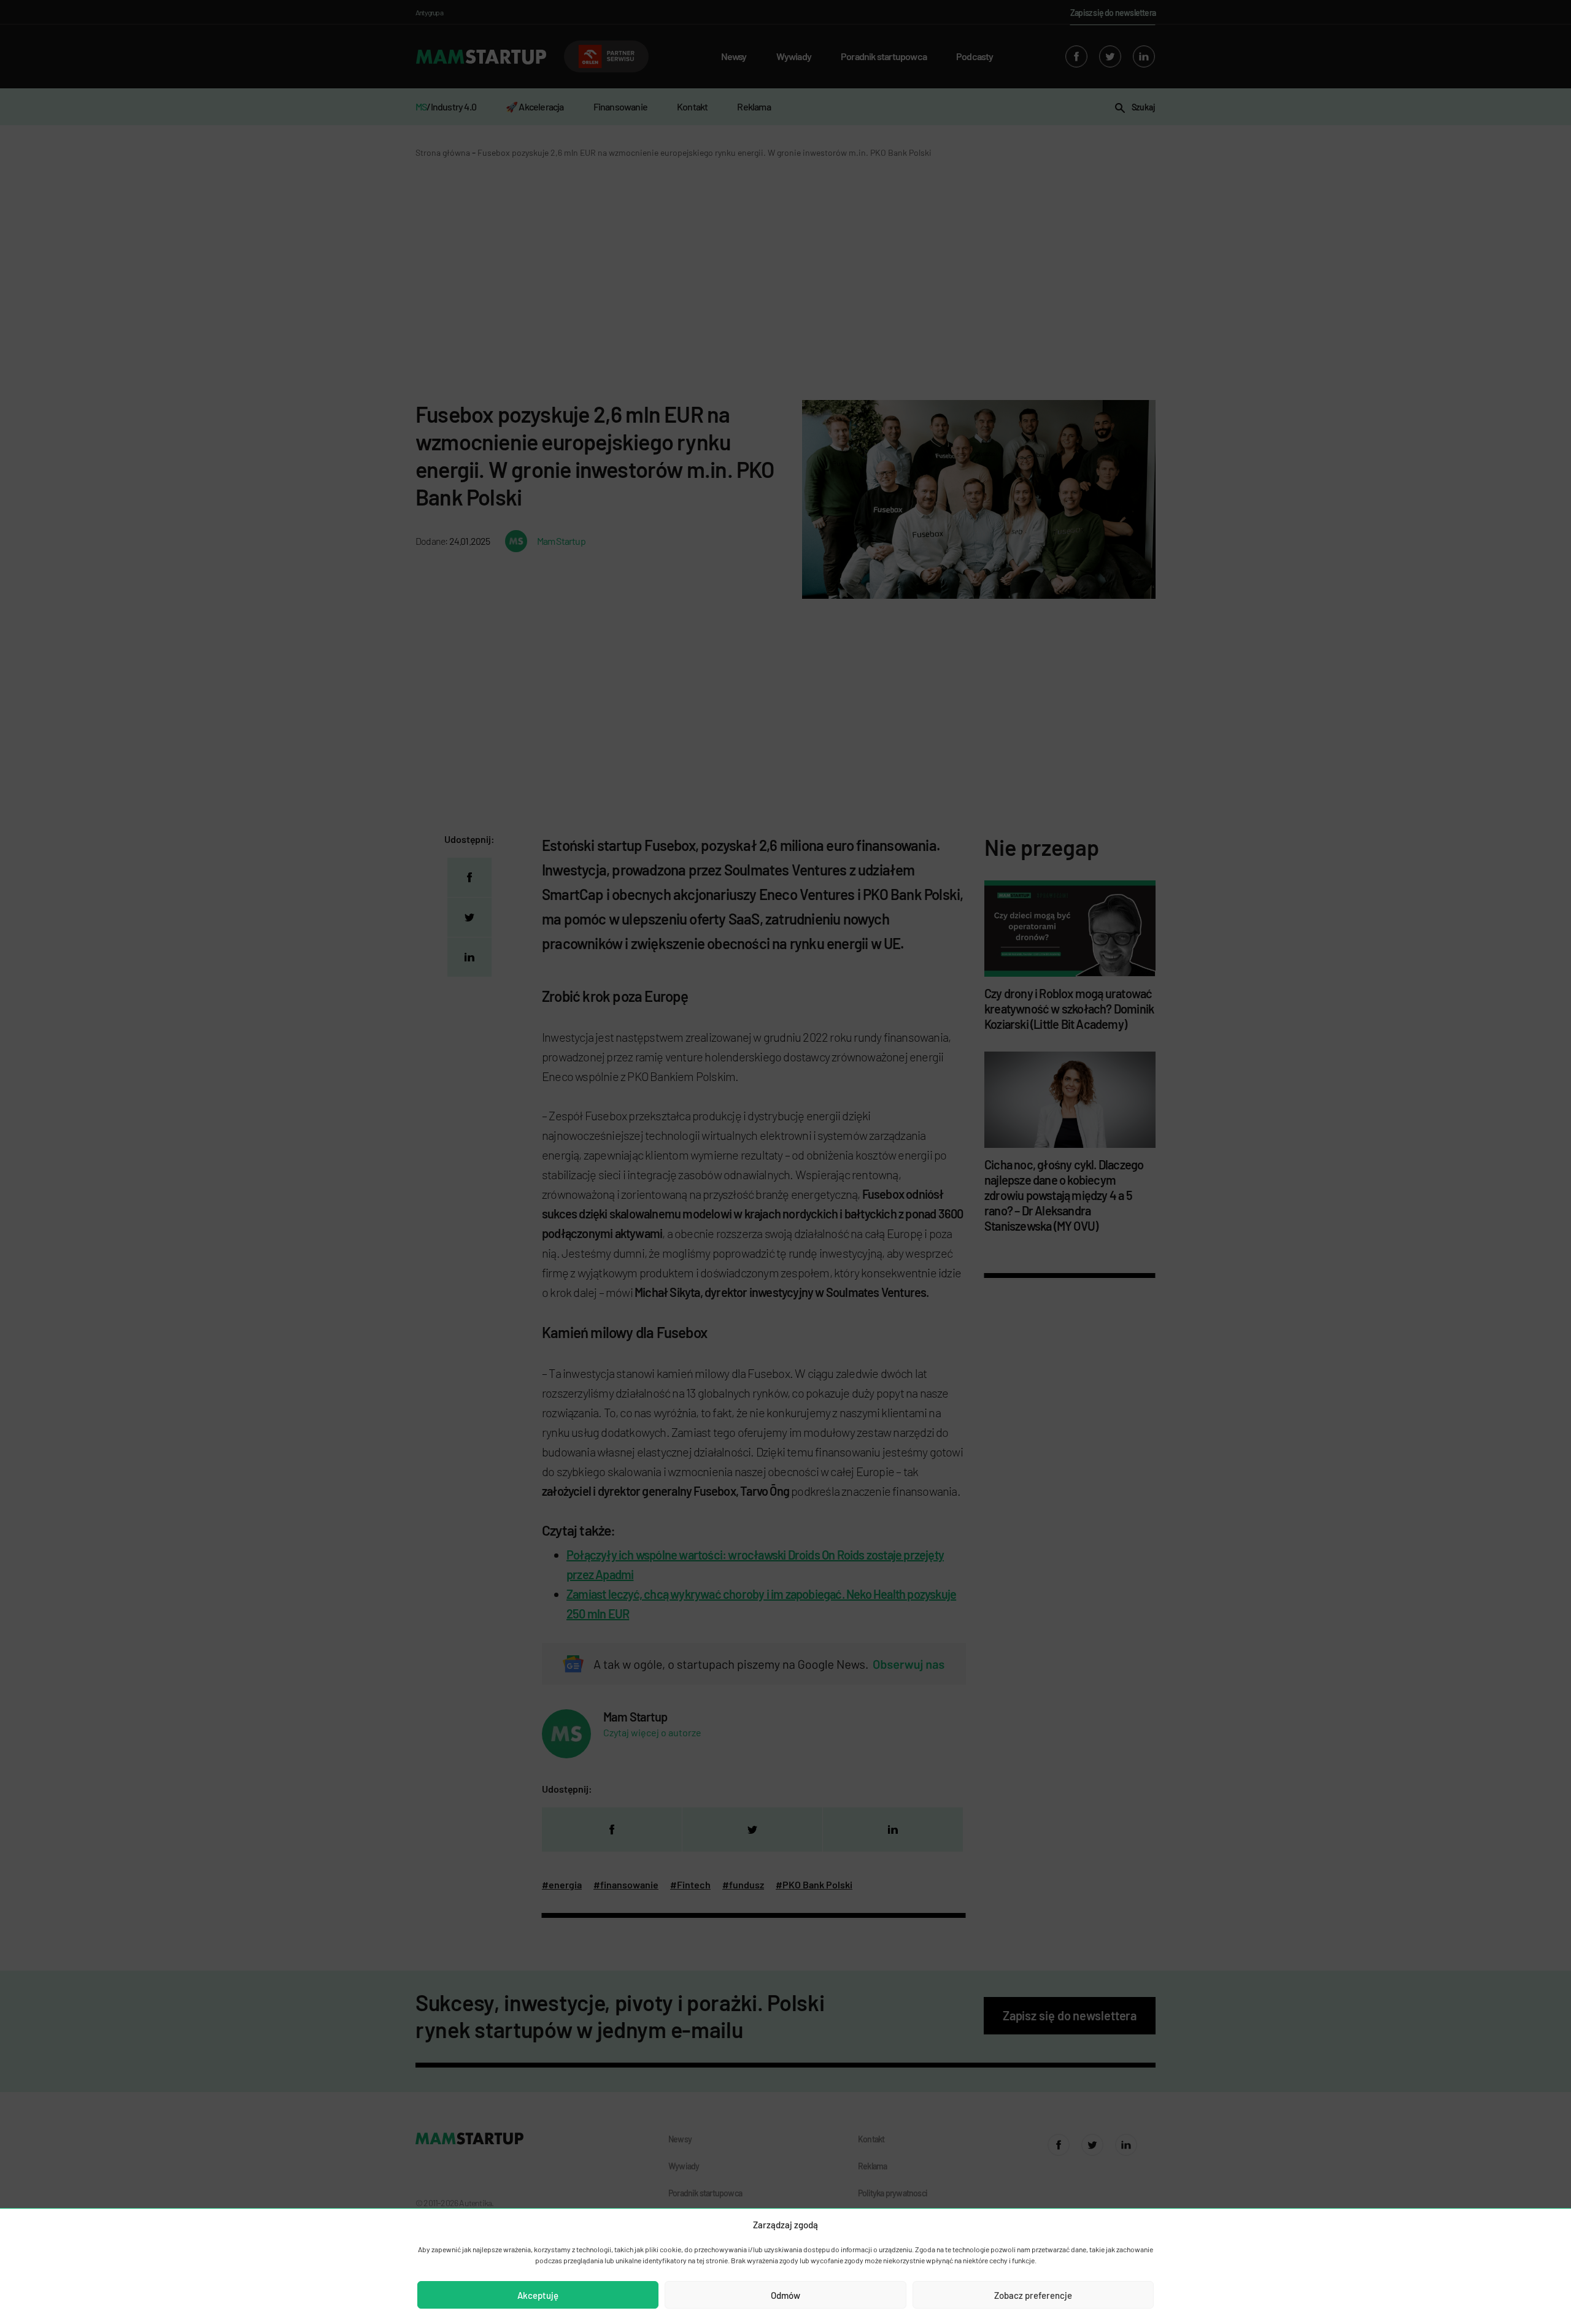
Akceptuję (538, 2295)
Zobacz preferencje (1033, 2295)
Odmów (785, 2295)
